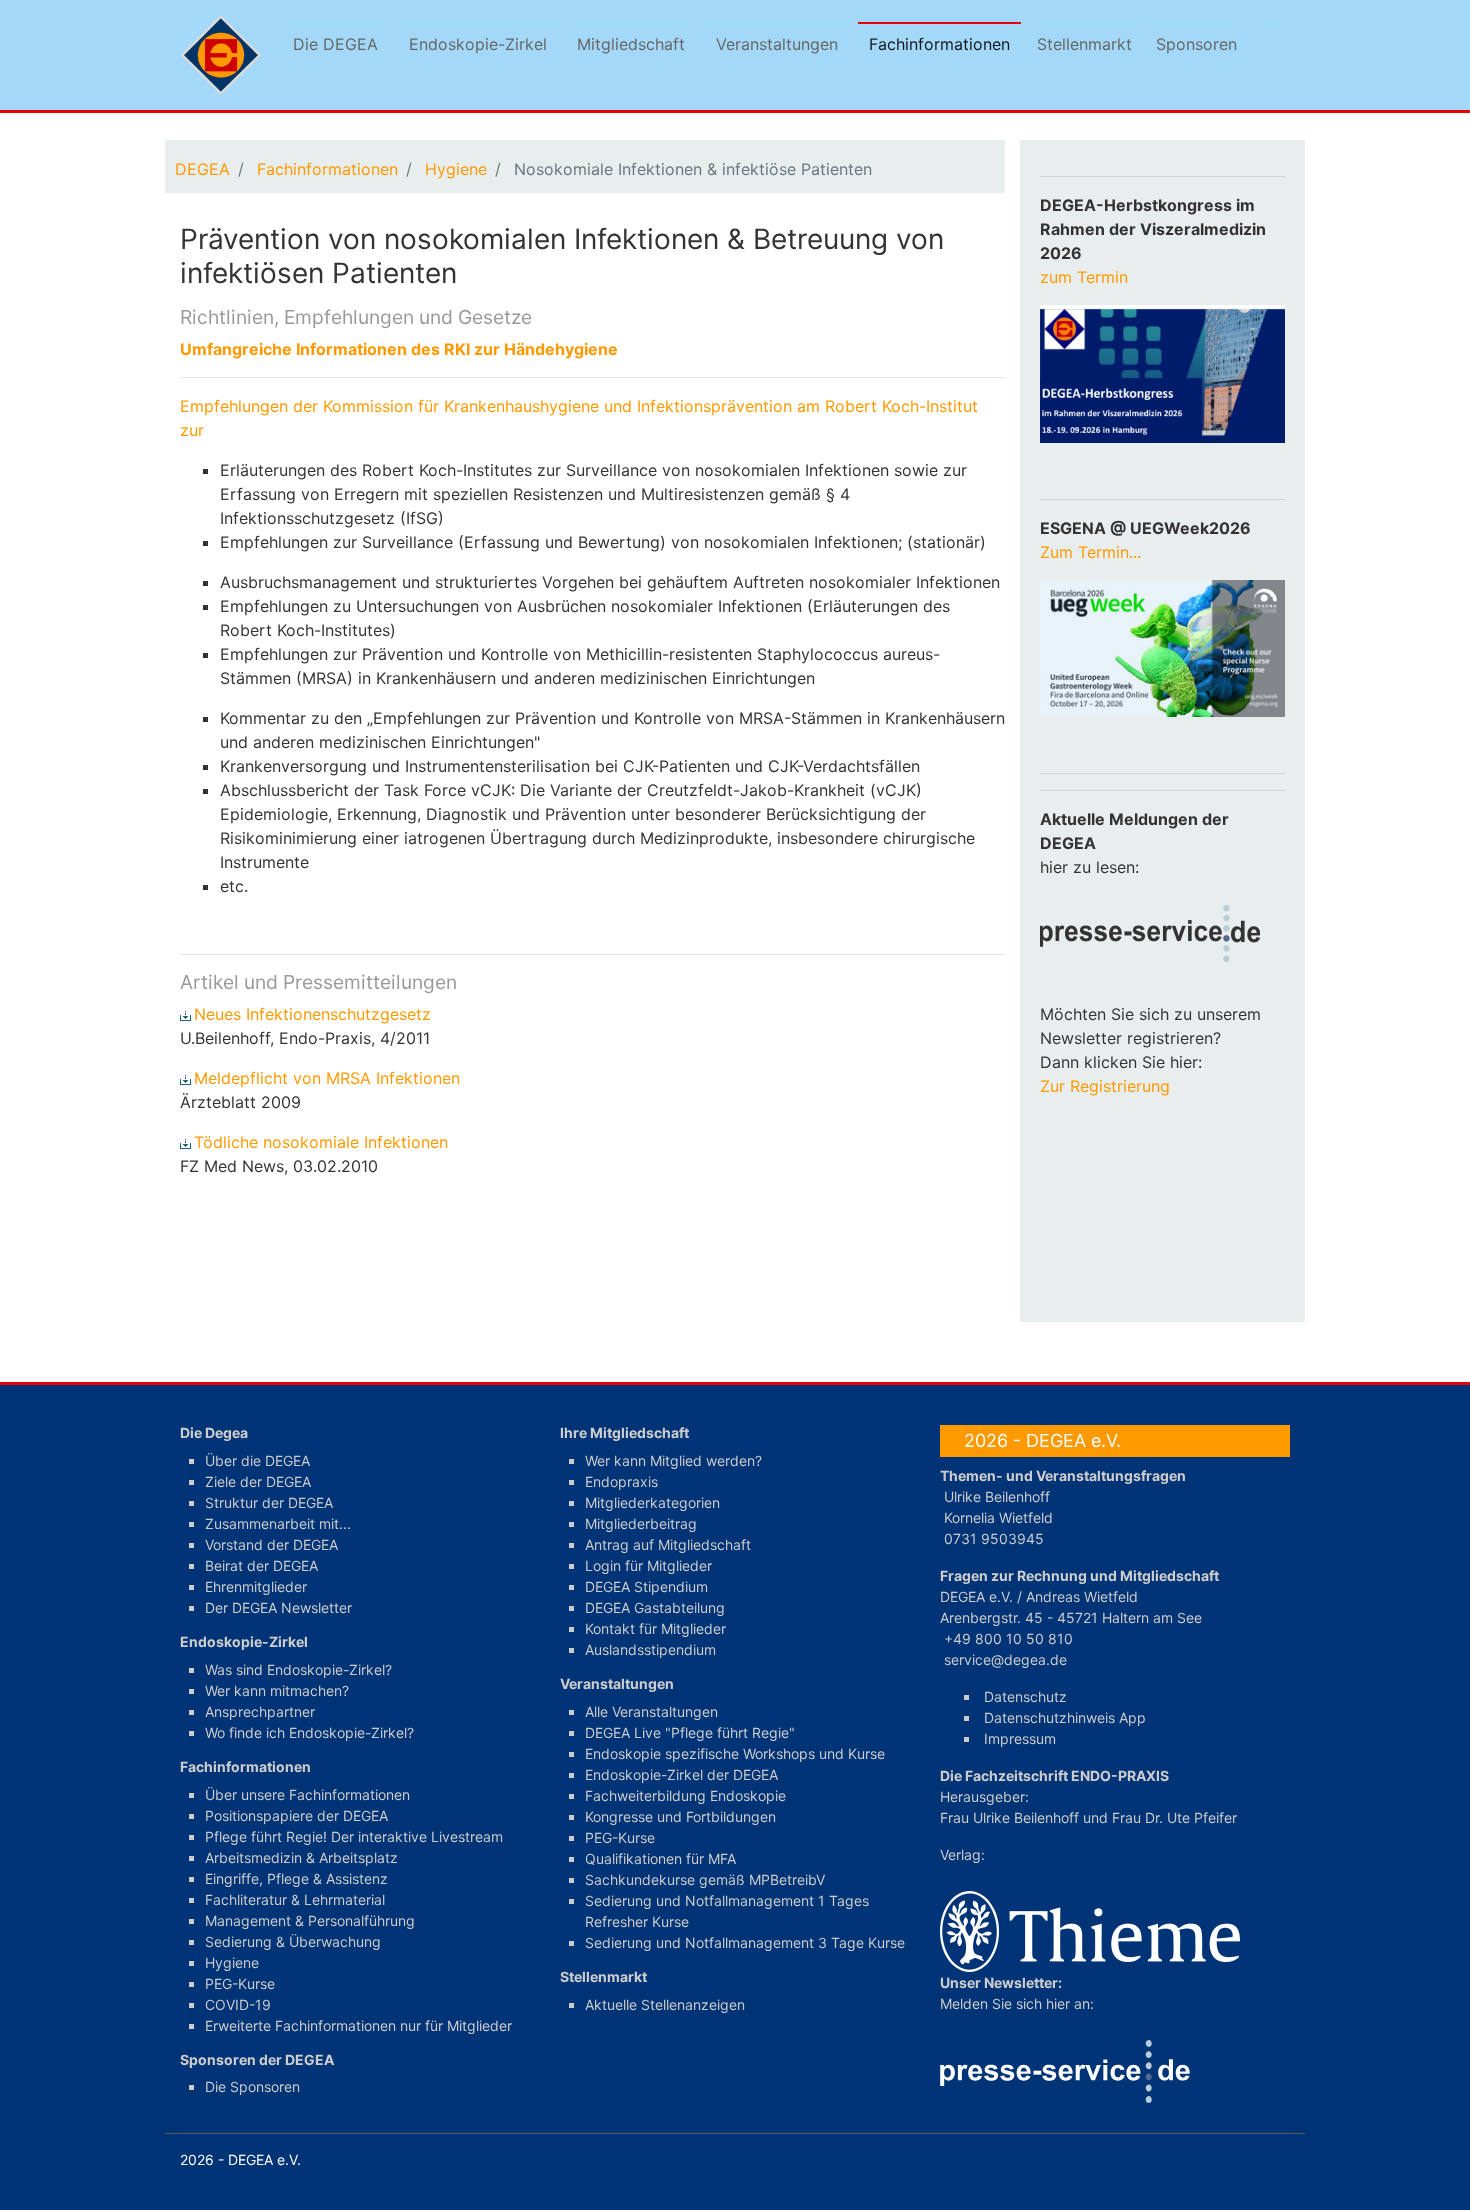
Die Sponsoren (252, 2086)
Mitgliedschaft (631, 44)
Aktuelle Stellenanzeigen (665, 2004)
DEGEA (202, 169)
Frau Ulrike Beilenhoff (1009, 1817)
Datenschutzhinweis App (1065, 1717)
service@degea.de (1005, 1659)
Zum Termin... (1090, 552)
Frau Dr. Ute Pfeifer (1174, 1817)
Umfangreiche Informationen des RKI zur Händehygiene (399, 349)
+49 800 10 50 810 (1008, 1638)
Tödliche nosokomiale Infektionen (323, 1142)
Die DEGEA (335, 44)
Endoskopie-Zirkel (478, 44)
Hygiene (456, 169)
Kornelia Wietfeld (998, 1517)
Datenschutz (1025, 1696)
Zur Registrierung (1105, 1086)
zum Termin (1086, 277)
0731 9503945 (994, 1538)
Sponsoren (1196, 44)
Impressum (1020, 1738)
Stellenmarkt (1084, 44)
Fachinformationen (939, 44)
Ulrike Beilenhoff (997, 1496)
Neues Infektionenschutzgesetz (315, 1014)
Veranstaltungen (777, 44)
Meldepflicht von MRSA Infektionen (329, 1078)
